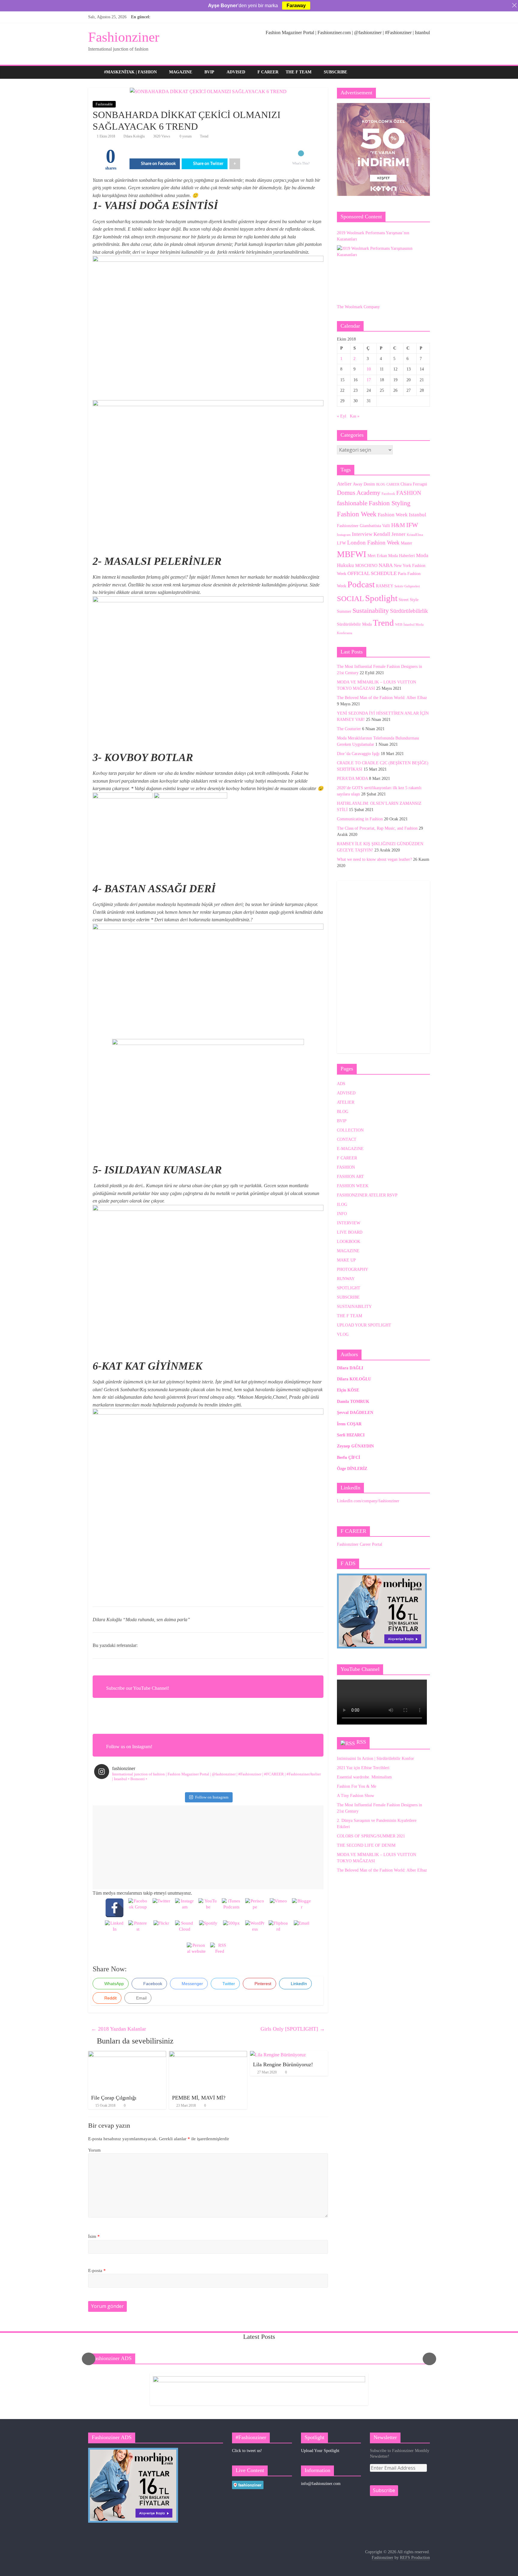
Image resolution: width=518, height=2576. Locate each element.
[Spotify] (208, 1930)
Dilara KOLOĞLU (354, 1379)
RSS (361, 1742)
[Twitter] (161, 1908)
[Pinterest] (138, 1930)
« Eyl (342, 416)
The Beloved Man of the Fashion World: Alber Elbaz (382, 698)
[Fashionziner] (94, 72)
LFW (341, 543)
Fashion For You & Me (357, 1786)
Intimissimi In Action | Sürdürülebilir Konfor (375, 1759)
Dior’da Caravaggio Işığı (358, 754)
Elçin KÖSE (348, 1390)
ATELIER (346, 1102)
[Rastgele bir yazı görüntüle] (424, 72)
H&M (398, 525)
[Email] (302, 1930)
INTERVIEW (349, 1223)
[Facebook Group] (138, 1908)
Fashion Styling (390, 503)
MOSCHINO (366, 565)
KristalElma (415, 535)
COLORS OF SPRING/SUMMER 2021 (371, 1836)
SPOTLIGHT (349, 1288)
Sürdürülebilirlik (409, 611)
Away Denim (364, 484)
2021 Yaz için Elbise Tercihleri (363, 1768)
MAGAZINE (181, 72)
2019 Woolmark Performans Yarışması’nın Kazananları (373, 236)
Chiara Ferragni (414, 484)
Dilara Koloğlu (134, 136)
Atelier (344, 484)
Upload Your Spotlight (320, 2451)
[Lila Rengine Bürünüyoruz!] (278, 2055)
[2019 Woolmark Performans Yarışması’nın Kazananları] (382, 271)
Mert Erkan (377, 556)
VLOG (343, 1334)
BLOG (381, 484)
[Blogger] (302, 1908)
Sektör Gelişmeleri (407, 586)
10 (369, 369)
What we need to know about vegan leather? (374, 859)
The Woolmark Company (358, 307)
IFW (412, 525)
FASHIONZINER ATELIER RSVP (367, 1195)
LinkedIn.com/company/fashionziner (368, 1501)
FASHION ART (350, 1177)
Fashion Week (357, 514)
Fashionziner (124, 37)
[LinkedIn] (115, 1930)
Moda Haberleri (402, 556)
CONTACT (347, 1139)
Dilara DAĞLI (350, 1368)
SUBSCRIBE (335, 72)
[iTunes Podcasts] (231, 1908)
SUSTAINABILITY (354, 1307)
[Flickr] (161, 1930)
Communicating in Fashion (360, 819)
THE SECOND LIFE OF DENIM (366, 1845)
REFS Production (415, 2558)
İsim (94, 2236)
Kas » (355, 416)
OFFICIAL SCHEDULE (372, 573)
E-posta (97, 2271)
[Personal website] (196, 1952)
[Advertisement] (208, 1847)
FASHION (409, 493)
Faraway (296, 6)
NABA (386, 565)
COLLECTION (350, 1130)
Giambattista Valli (375, 526)
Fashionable (104, 104)
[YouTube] (208, 1908)
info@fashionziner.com (321, 2484)
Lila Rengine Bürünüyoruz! (283, 2064)
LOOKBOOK (349, 1242)
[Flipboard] (278, 1930)
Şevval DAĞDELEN (355, 1413)
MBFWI (352, 554)
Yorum (94, 2150)
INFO (342, 1214)
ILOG (342, 1204)
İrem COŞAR (349, 1424)
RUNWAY (346, 1279)
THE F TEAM (299, 72)
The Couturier (349, 729)
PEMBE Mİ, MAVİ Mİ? (199, 2098)
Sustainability (371, 611)
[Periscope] (255, 1908)
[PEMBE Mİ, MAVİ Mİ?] (208, 2055)
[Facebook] (115, 1908)
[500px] (231, 1930)
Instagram (344, 535)
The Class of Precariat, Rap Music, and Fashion (377, 828)
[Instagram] (185, 1908)
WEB (399, 625)
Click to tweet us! (247, 2451)
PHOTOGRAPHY (353, 1269)
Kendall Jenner (390, 534)
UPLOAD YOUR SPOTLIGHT (364, 1325)
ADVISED (236, 72)
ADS (341, 1084)
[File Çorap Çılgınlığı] (127, 2055)
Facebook (388, 494)
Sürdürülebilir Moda (354, 624)
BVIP (209, 72)
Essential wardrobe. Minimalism (364, 1777)
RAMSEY (385, 586)
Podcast (361, 584)
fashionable (352, 503)
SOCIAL (350, 599)
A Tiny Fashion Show (356, 1796)
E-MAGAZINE (350, 1149)
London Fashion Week (373, 543)
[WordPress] (255, 1930)
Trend (204, 136)
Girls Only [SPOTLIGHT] (293, 2029)
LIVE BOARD (350, 1232)
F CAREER (268, 72)
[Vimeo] (278, 1908)
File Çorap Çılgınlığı (114, 2098)
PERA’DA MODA (352, 779)
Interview (362, 534)
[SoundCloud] (185, 1930)
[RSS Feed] (220, 1952)
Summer (344, 611)
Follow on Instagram (212, 1797)
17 (369, 380)
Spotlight (381, 598)
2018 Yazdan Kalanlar (119, 2029)
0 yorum (185, 136)
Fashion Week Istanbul (402, 515)
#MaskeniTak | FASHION (130, 72)
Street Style (409, 600)
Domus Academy (359, 493)
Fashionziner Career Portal (360, 1544)
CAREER (393, 484)
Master (406, 543)
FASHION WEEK (353, 1186)
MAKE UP (346, 1260)
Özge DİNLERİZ (352, 1469)
